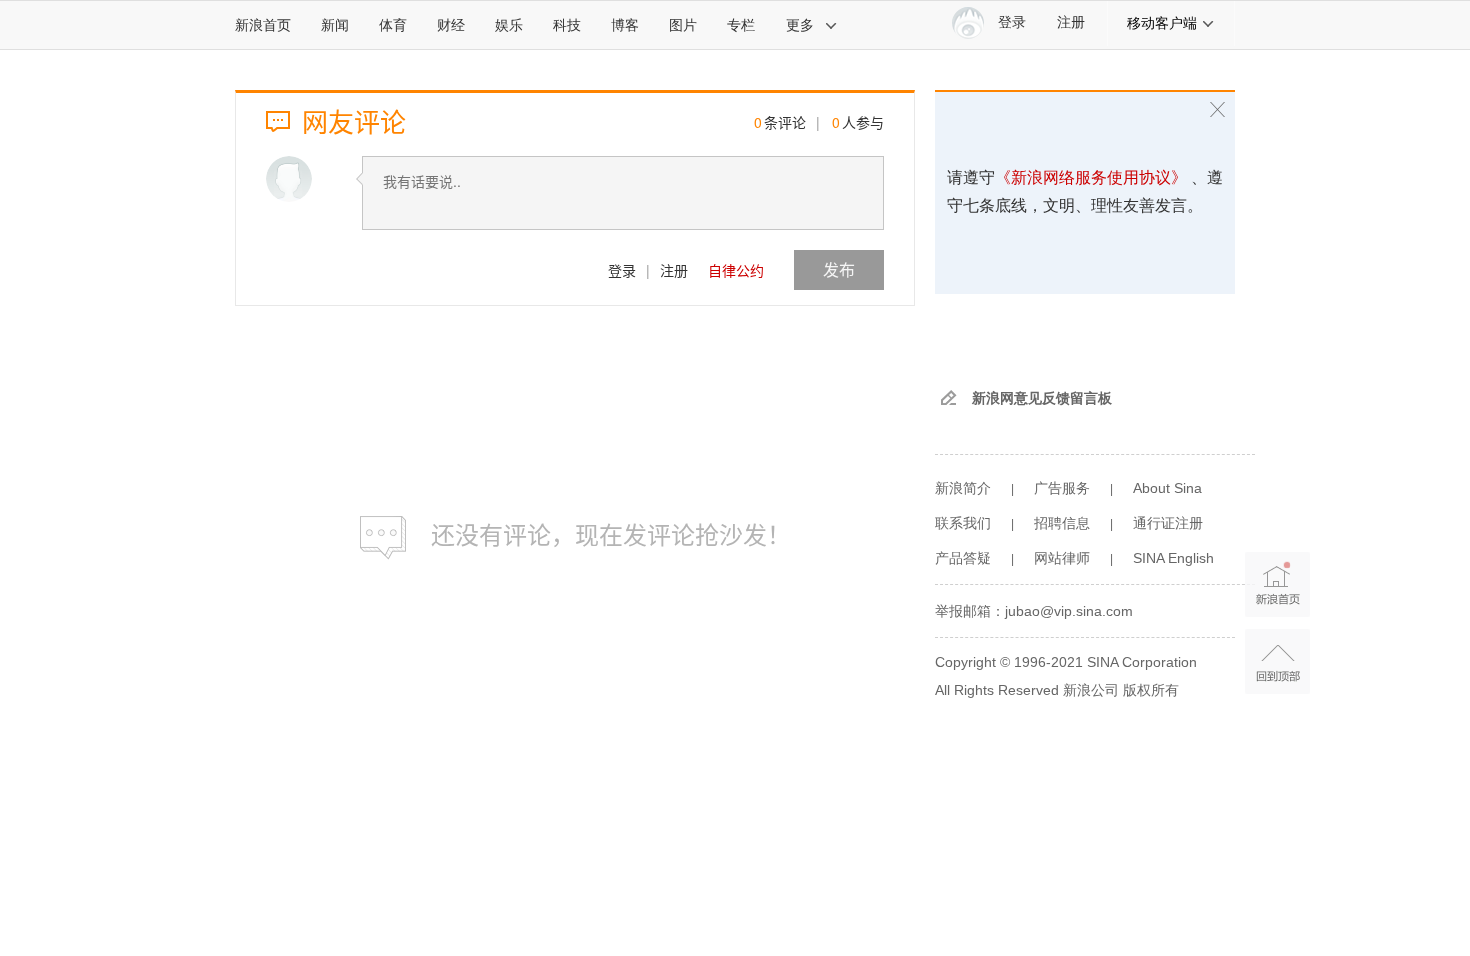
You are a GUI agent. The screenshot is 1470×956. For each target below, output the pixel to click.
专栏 (741, 25)
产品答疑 (963, 558)
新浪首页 (263, 25)
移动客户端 (1162, 23)
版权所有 (1151, 690)
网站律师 (1062, 558)
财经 (451, 25)
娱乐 (509, 25)
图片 (683, 25)
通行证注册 (1168, 523)
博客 (625, 25)
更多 (800, 25)
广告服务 (1062, 488)
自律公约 (736, 270)
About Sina (1167, 488)
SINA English (1173, 558)
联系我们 (963, 523)
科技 (567, 25)
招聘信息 (1062, 523)
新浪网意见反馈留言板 (1042, 398)
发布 (839, 269)
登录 (622, 270)
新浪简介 (963, 488)
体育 (393, 25)
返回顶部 (1277, 661)
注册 (1071, 22)
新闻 (335, 25)
